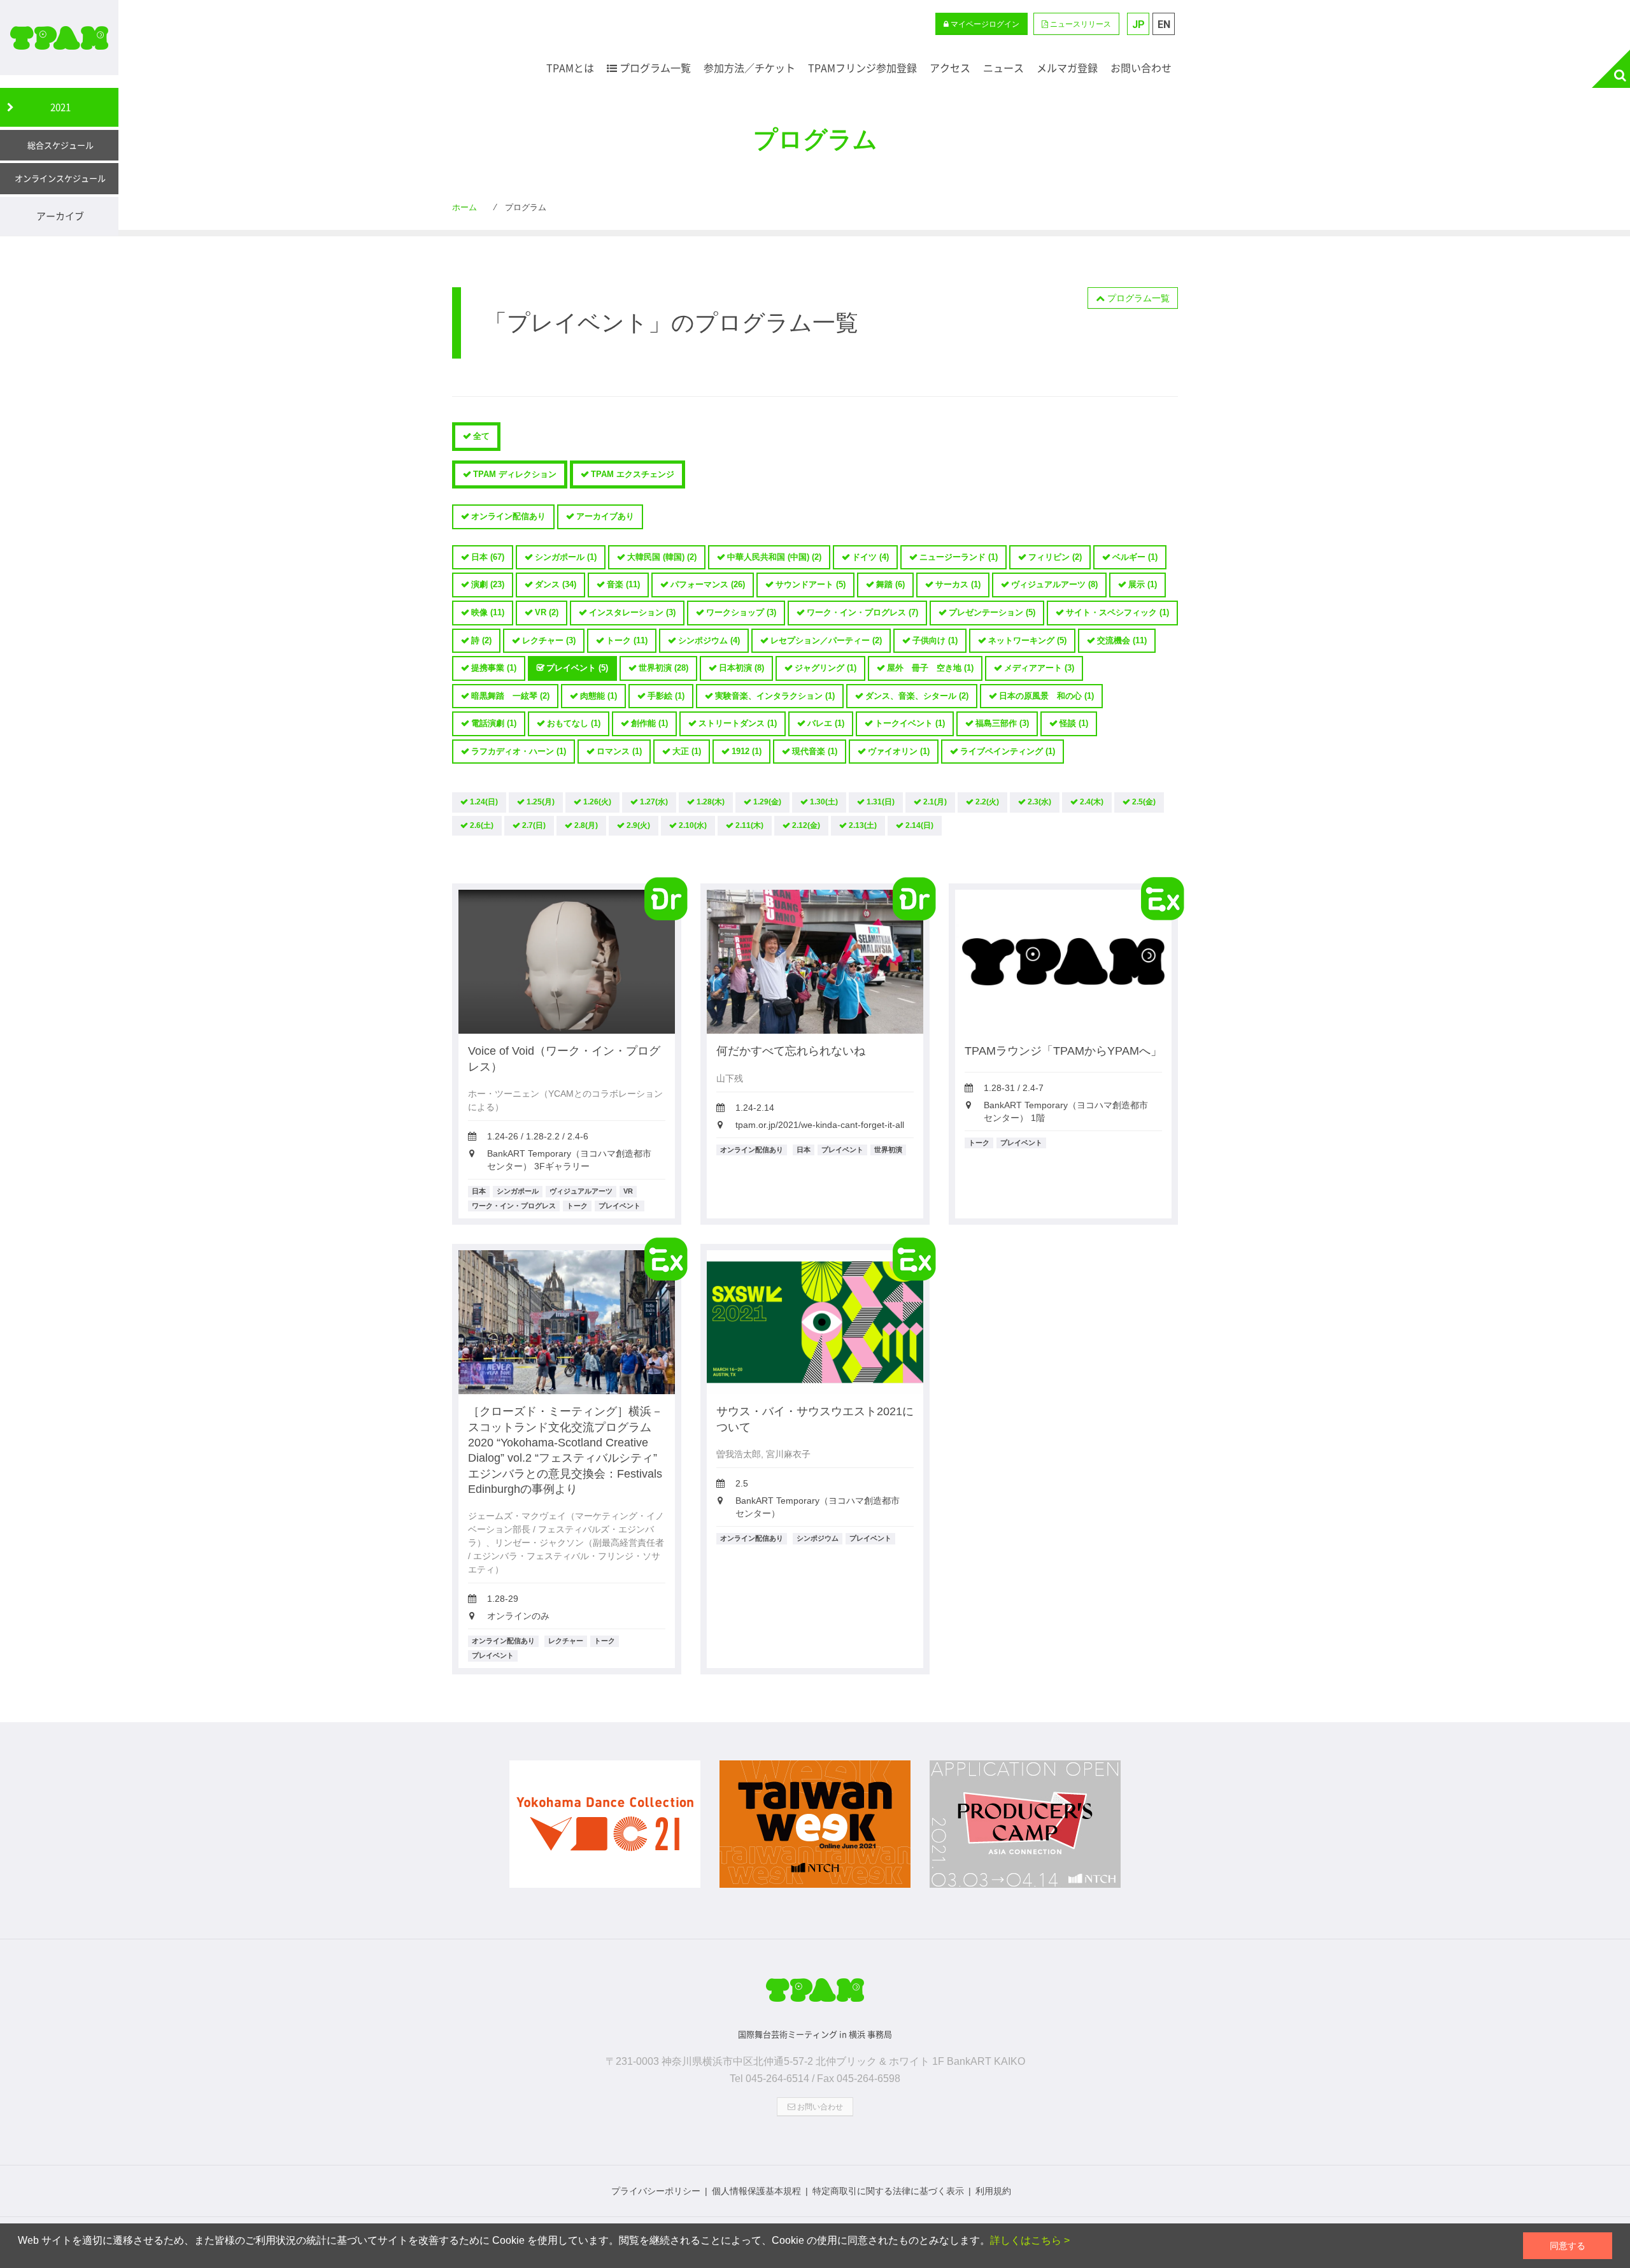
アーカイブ (60, 216)
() (488, 557)
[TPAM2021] (59, 38)
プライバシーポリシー (656, 2191)
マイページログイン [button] (984, 24)
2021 (60, 107)
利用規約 (993, 2191)
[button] (1076, 24)
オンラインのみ (518, 1616)
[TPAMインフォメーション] (815, 1995)
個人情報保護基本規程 (756, 2191)
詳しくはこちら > (1030, 2240)
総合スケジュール (60, 145)
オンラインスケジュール (60, 178)
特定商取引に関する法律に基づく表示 (888, 2191)
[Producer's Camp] (1025, 1830)
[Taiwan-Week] (815, 1830)
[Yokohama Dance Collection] (605, 1830)
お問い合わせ (819, 2107)
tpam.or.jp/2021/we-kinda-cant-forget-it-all (820, 1125)
